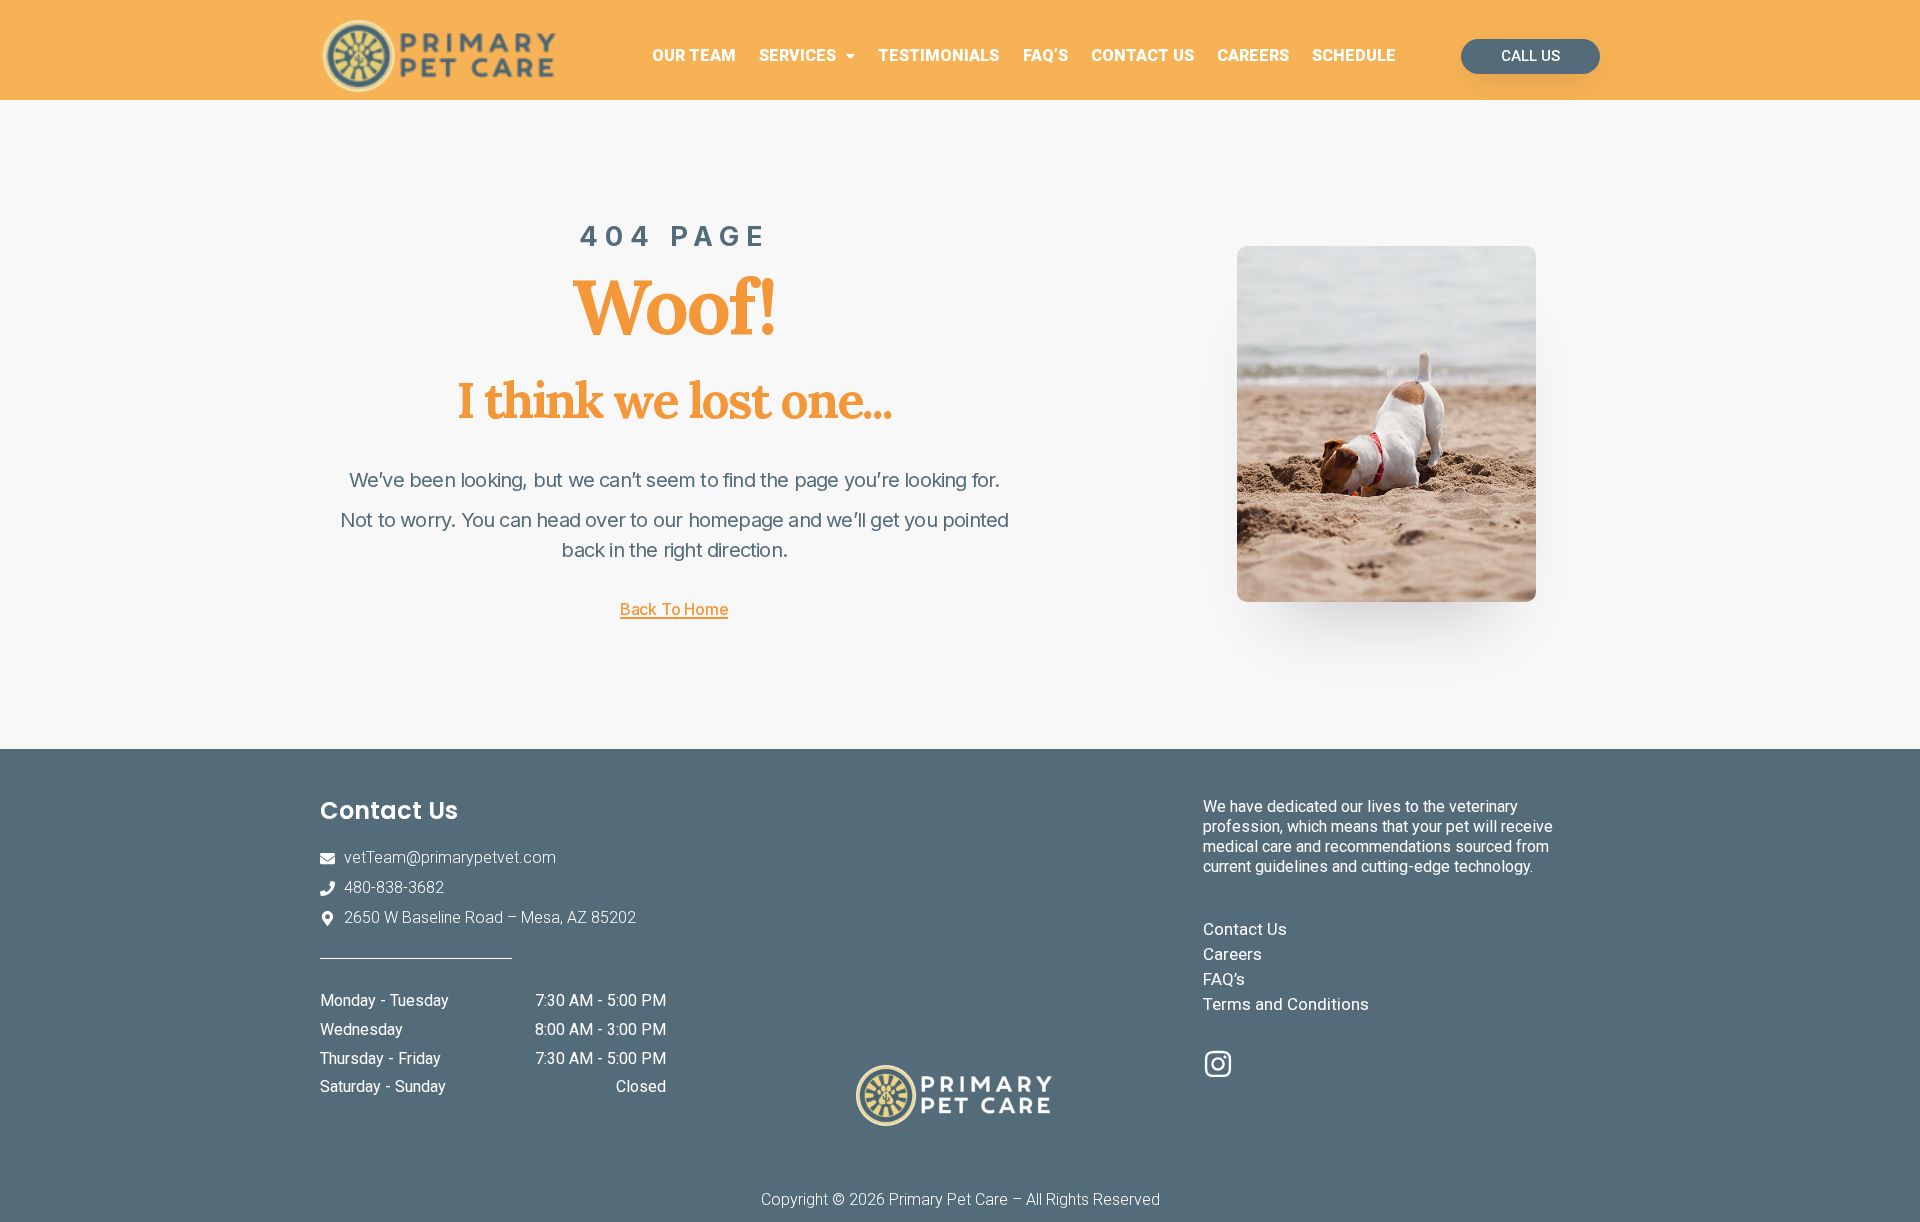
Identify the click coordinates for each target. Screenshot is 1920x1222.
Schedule (1354, 55)
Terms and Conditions (1286, 1004)
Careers (1253, 55)
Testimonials (938, 55)
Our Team (694, 55)
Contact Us (1142, 55)
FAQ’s (1045, 55)
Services (797, 55)
